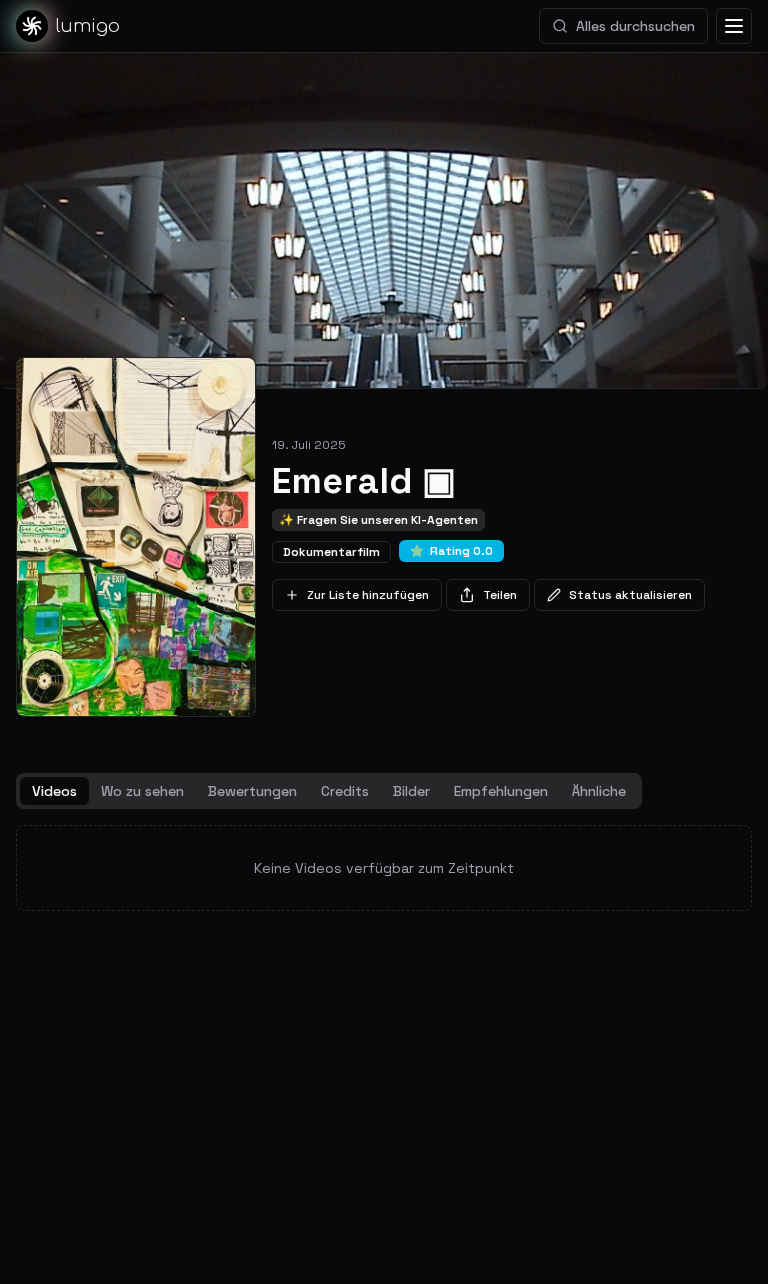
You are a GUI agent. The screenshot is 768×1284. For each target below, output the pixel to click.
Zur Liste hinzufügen (368, 595)
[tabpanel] (384, 868)
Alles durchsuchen (635, 26)
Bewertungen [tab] (252, 791)
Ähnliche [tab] (599, 791)
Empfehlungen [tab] (501, 791)
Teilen (500, 595)
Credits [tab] (345, 791)
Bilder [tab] (411, 791)
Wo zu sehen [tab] (142, 791)
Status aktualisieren (630, 595)
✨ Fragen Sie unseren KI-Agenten (378, 520)
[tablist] (329, 791)
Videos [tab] (54, 791)
